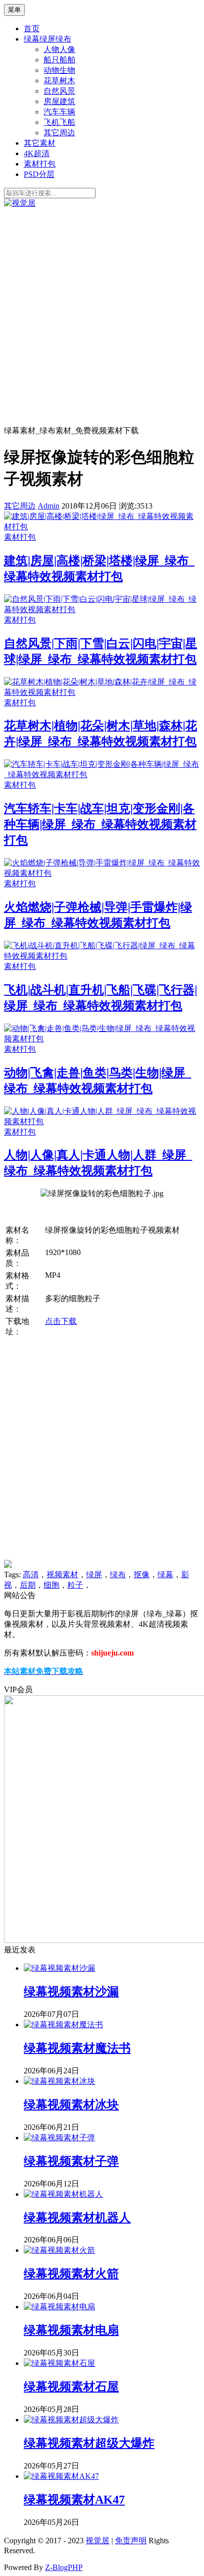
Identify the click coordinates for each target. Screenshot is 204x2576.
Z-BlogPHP (64, 2567)
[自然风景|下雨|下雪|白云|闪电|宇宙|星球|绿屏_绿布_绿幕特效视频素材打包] (102, 609)
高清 (31, 1574)
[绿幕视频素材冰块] (59, 2081)
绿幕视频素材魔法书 (77, 2048)
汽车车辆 (59, 112)
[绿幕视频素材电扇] (59, 2307)
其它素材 (40, 143)
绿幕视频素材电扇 (71, 2330)
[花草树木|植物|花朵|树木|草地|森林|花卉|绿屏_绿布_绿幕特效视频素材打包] (102, 692)
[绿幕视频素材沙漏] (59, 1968)
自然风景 (59, 91)
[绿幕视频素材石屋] (59, 2363)
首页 (32, 29)
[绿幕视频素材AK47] (61, 2476)
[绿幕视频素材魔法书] (63, 2025)
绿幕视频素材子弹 (71, 2161)
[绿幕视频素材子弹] (59, 2138)
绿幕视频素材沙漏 (71, 1992)
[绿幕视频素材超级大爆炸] (71, 2420)
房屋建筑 (59, 101)
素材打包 (40, 164)
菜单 (14, 10)
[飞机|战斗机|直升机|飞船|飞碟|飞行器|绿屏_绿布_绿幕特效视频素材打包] (102, 956)
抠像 (142, 1574)
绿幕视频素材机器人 (77, 2218)
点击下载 (61, 1321)
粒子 (75, 1585)
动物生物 (59, 70)
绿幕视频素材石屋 (71, 2387)
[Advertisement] (102, 316)
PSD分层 (39, 174)
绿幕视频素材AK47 (74, 2500)
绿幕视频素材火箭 (71, 2274)
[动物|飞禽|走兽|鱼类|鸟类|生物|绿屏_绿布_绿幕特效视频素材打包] (102, 1039)
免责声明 (131, 2541)
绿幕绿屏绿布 (48, 39)
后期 (28, 1585)
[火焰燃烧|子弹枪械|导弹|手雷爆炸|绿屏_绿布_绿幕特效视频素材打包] (102, 873)
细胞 (51, 1585)
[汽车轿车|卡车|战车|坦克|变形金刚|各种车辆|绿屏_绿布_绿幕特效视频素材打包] (102, 774)
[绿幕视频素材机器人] (63, 2194)
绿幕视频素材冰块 (71, 2105)
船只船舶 (59, 60)
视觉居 (98, 2541)
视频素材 (62, 1574)
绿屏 (94, 1574)
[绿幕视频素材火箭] (59, 2250)
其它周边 (59, 133)
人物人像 (59, 49)
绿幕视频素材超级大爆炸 (89, 2443)
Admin (49, 506)
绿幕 (165, 1574)
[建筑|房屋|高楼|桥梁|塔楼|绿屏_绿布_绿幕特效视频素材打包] (102, 527)
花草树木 (59, 81)
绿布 (118, 1574)
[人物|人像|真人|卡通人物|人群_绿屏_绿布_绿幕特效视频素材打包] (102, 1121)
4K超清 (37, 153)
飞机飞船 (59, 122)
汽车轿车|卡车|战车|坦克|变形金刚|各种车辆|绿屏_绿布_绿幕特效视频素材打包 (100, 824)
